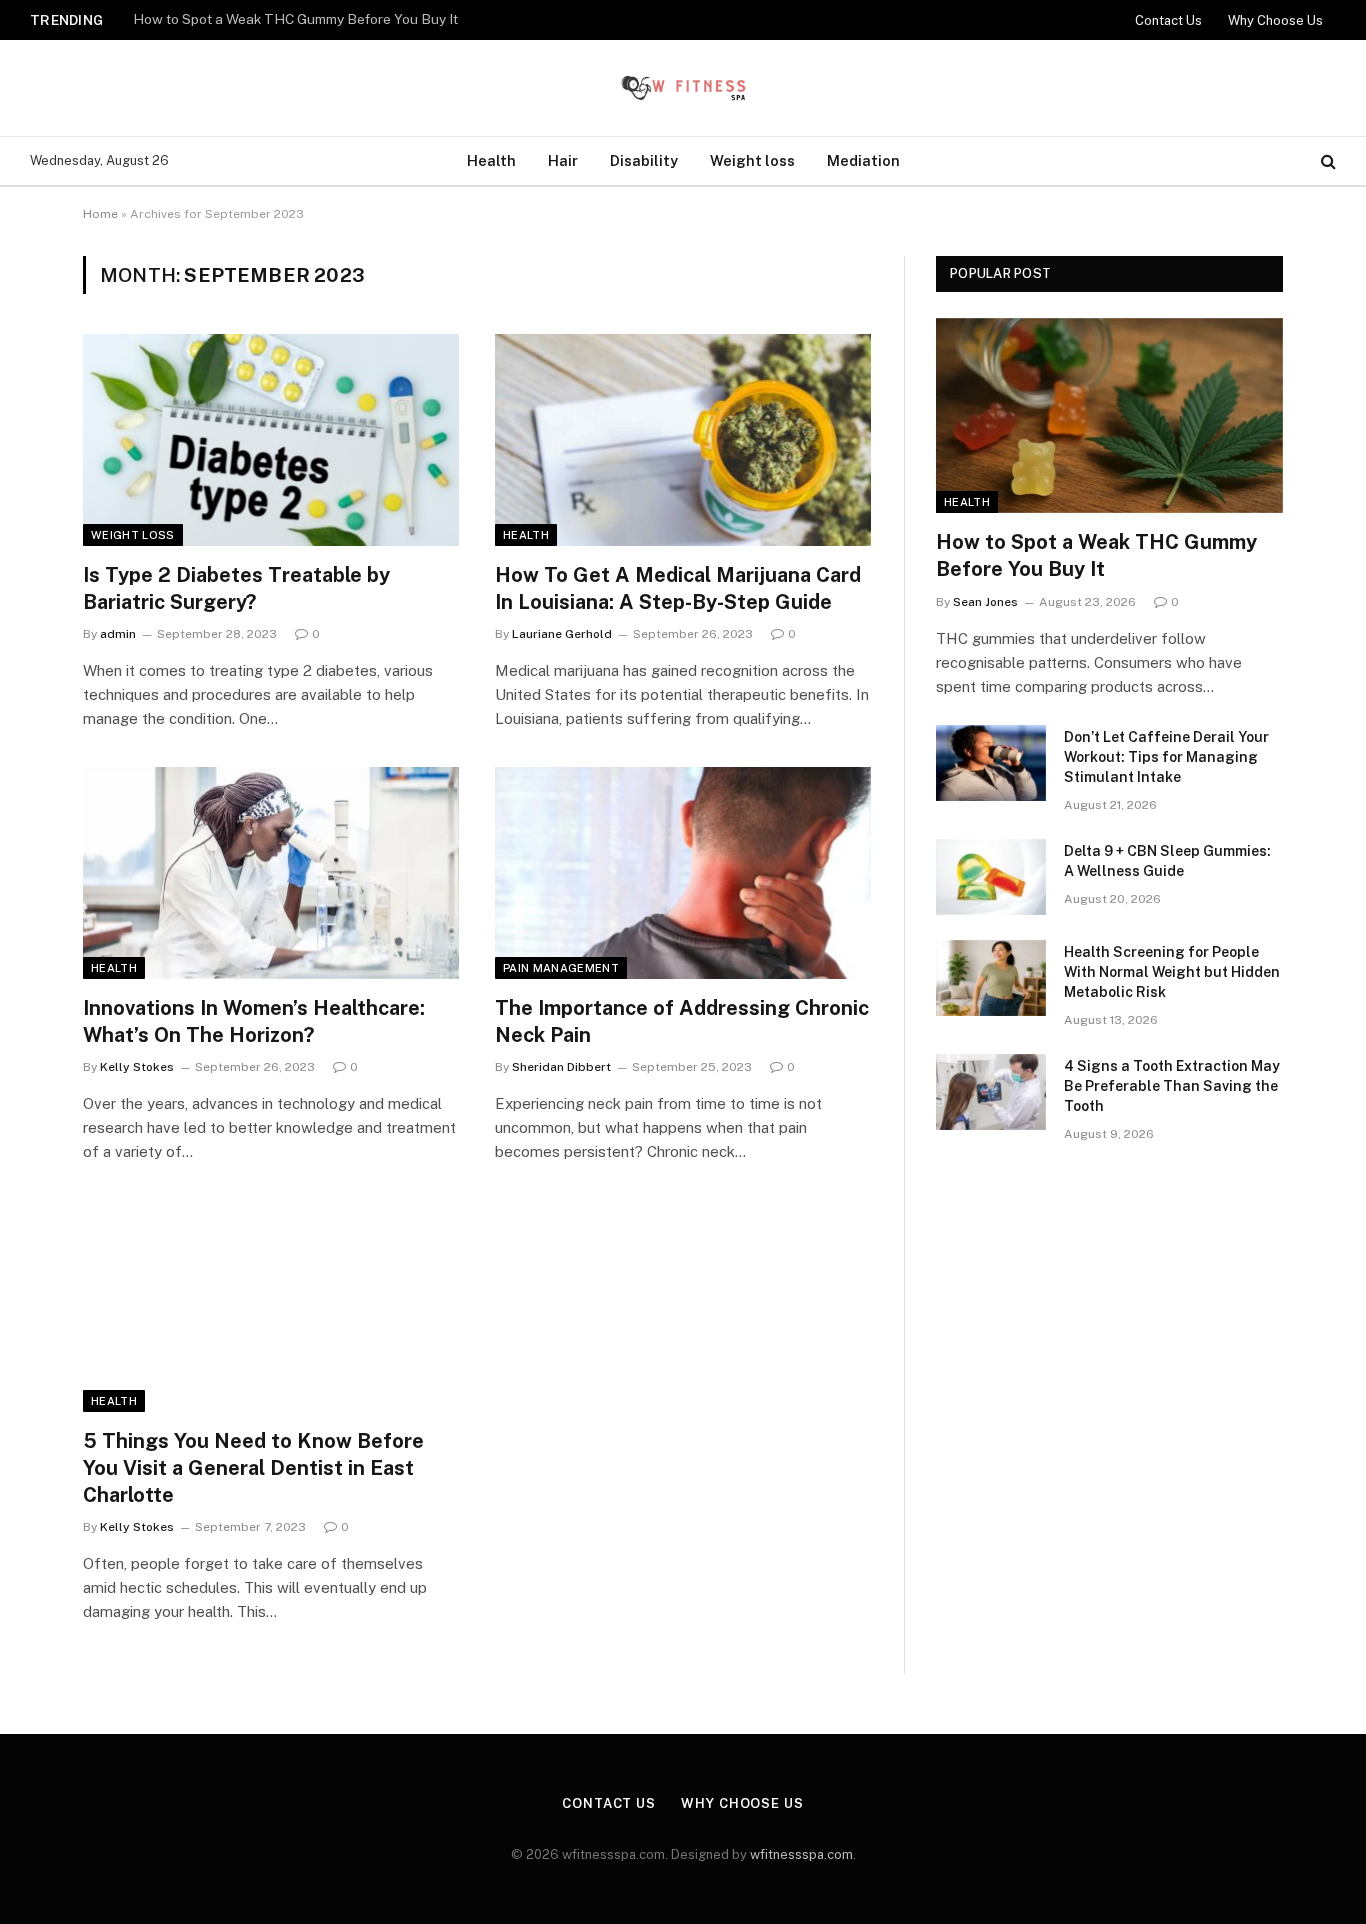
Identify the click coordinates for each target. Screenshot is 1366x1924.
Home (100, 214)
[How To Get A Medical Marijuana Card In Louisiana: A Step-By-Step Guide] (683, 440)
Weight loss (752, 160)
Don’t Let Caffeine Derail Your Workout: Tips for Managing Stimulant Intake (370, 19)
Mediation (863, 160)
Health (491, 160)
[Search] (1326, 161)
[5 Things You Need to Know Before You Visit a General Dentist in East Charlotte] (271, 1306)
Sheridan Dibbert (561, 1067)
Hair (563, 160)
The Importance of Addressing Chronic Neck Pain (682, 1021)
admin (118, 634)
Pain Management (561, 968)
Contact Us (1168, 20)
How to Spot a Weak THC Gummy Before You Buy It (1096, 555)
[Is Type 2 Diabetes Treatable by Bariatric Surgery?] (271, 440)
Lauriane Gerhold (562, 634)
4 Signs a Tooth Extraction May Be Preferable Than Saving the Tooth (1172, 1086)
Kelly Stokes (137, 1067)
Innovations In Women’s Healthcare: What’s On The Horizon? (254, 1021)
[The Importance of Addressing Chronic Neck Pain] (683, 873)
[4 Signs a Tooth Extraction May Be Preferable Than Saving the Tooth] (991, 1092)
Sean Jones (985, 602)
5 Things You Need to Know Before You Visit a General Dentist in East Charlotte (253, 1468)
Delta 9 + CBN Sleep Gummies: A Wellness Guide (1167, 861)
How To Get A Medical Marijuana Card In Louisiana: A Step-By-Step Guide (678, 588)
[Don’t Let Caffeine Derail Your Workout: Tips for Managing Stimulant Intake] (991, 763)
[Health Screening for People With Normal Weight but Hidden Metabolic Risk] (991, 978)
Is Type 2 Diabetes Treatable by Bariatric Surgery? (236, 588)
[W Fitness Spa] (683, 88)
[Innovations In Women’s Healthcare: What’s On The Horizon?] (271, 873)
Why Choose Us (1275, 20)
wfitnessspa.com (801, 1854)
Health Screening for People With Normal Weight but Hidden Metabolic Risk (1172, 972)
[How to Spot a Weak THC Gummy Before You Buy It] (1109, 415)
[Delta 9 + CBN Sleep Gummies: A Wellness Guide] (991, 877)
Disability (644, 160)
